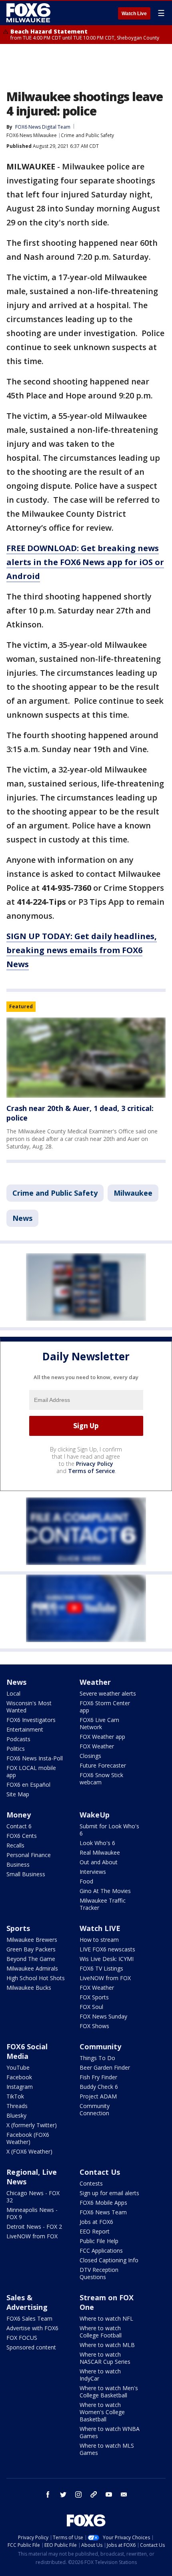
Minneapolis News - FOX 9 (32, 2213)
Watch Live (134, 14)
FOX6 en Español (28, 1785)
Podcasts (18, 1739)
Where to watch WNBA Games (110, 2432)
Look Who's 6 (97, 1843)
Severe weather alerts (108, 1693)
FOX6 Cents (22, 1836)
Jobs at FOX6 (96, 2222)
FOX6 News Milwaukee (32, 135)
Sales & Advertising (27, 2302)
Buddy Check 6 (99, 2087)
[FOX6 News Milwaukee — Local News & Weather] (30, 13)
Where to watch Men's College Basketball (109, 2392)
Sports (18, 1928)
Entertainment (25, 1729)
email (124, 2494)
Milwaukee (133, 1193)
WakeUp (95, 1815)
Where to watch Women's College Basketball (102, 2412)
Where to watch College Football (101, 2332)
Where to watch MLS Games (107, 2449)
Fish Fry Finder (98, 2077)
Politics (16, 1749)
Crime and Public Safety (87, 135)
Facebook (19, 2077)
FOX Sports (94, 1997)
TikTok (15, 2096)
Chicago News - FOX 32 (33, 2197)
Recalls (15, 1845)
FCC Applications (101, 2251)
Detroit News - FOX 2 (34, 2227)
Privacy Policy (95, 1464)
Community (100, 2046)
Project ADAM (98, 2096)
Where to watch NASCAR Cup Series (105, 2358)
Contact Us (100, 2172)
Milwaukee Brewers (32, 1940)
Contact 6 (19, 1826)
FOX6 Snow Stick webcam (101, 1779)
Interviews (93, 1872)
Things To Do (97, 2058)
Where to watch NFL (106, 2318)
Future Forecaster (103, 1765)
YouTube (18, 2067)
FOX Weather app (102, 1737)
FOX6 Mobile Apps (103, 2203)
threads (94, 2494)
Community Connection (95, 2109)
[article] (86, 1058)
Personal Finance (29, 1855)
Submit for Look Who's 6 (109, 1830)
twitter (63, 2494)
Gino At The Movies (105, 1891)
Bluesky (16, 2115)
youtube (109, 2494)
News (22, 1218)
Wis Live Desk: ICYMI (107, 1959)
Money (19, 1815)
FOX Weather (97, 1746)
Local (13, 1693)
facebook (48, 2494)
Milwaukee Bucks (29, 1988)
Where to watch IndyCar (100, 2375)
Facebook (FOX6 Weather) (28, 2138)
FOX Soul (91, 2007)
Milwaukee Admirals (32, 1968)
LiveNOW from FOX (105, 1978)
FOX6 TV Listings (101, 1968)
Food (86, 1881)
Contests (91, 2183)
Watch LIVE (100, 1928)
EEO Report (95, 2231)
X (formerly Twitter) (32, 2125)
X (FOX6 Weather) (29, 2151)
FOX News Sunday (103, 2016)
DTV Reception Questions (99, 2273)
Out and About (99, 1862)
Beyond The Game (31, 1959)
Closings (90, 1756)
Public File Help (99, 2241)
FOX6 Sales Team (29, 2318)
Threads (17, 2106)
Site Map (18, 1794)
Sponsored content (31, 2347)
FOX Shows (94, 2026)
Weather (95, 1682)
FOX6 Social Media (27, 2051)
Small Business (26, 1874)
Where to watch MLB (107, 2345)
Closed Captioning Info (109, 2260)
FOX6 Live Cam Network (99, 1723)
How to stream (99, 1940)
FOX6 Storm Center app (105, 1707)
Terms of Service (91, 1471)
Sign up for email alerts (109, 2193)
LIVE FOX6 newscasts (107, 1949)
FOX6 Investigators (31, 1720)
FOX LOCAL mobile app (31, 1771)
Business (18, 1864)
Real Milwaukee (100, 1852)
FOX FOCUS (22, 2338)
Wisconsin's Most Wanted (29, 1707)
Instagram (20, 2087)
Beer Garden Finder (105, 2067)
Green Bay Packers (31, 1949)
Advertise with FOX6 (32, 2328)
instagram (78, 2494)
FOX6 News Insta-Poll (35, 1758)
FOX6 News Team (103, 2212)
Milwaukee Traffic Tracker (103, 1904)
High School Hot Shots (36, 1978)
